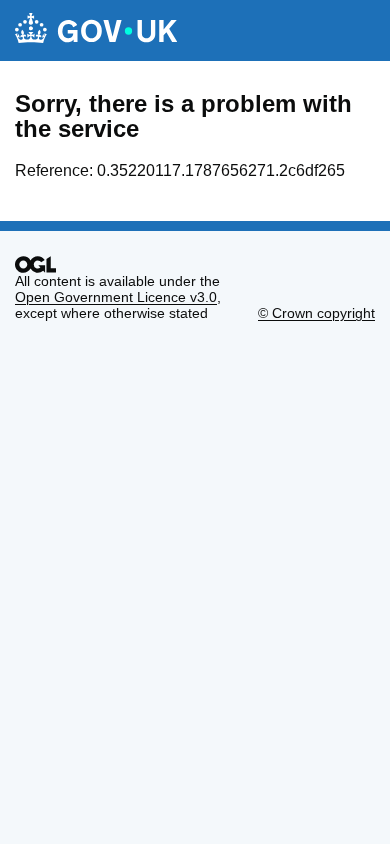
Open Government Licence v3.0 (116, 297)
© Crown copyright (316, 313)
